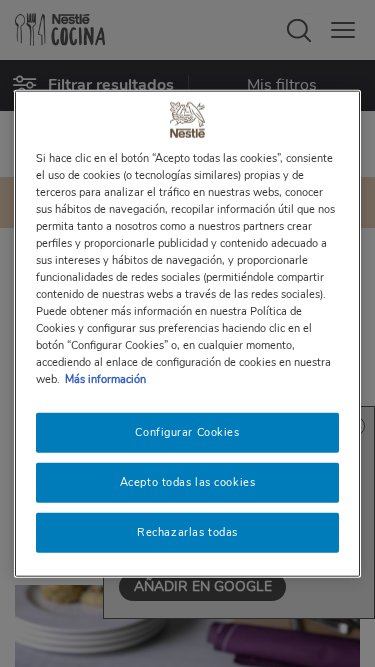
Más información (105, 379)
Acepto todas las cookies (188, 482)
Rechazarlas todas (187, 532)
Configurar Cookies (187, 432)
